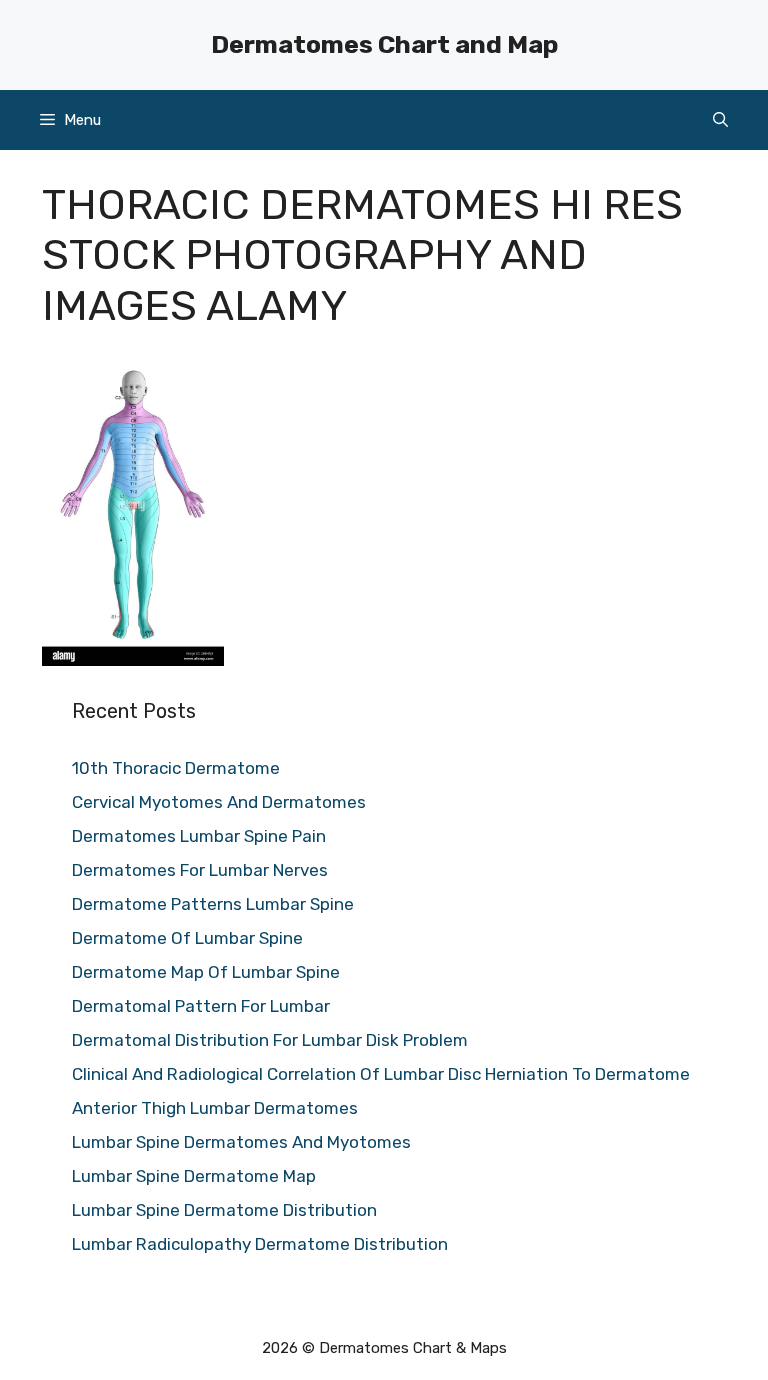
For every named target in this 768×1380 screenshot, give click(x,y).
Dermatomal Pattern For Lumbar (201, 1006)
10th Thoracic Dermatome (176, 768)
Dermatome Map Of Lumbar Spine (206, 972)
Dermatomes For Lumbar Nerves (200, 870)
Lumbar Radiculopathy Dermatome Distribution (260, 1244)
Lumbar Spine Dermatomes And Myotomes (241, 1142)
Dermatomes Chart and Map (384, 44)
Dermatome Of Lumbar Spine (187, 938)
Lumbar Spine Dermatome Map (194, 1176)
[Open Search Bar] (720, 120)
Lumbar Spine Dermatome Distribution (224, 1210)
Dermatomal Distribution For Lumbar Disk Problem (270, 1040)
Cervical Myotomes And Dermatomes (219, 802)
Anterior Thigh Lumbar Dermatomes (215, 1108)
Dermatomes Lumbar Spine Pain (199, 836)
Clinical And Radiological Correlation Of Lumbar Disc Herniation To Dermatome (381, 1074)
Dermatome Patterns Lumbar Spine (213, 904)
